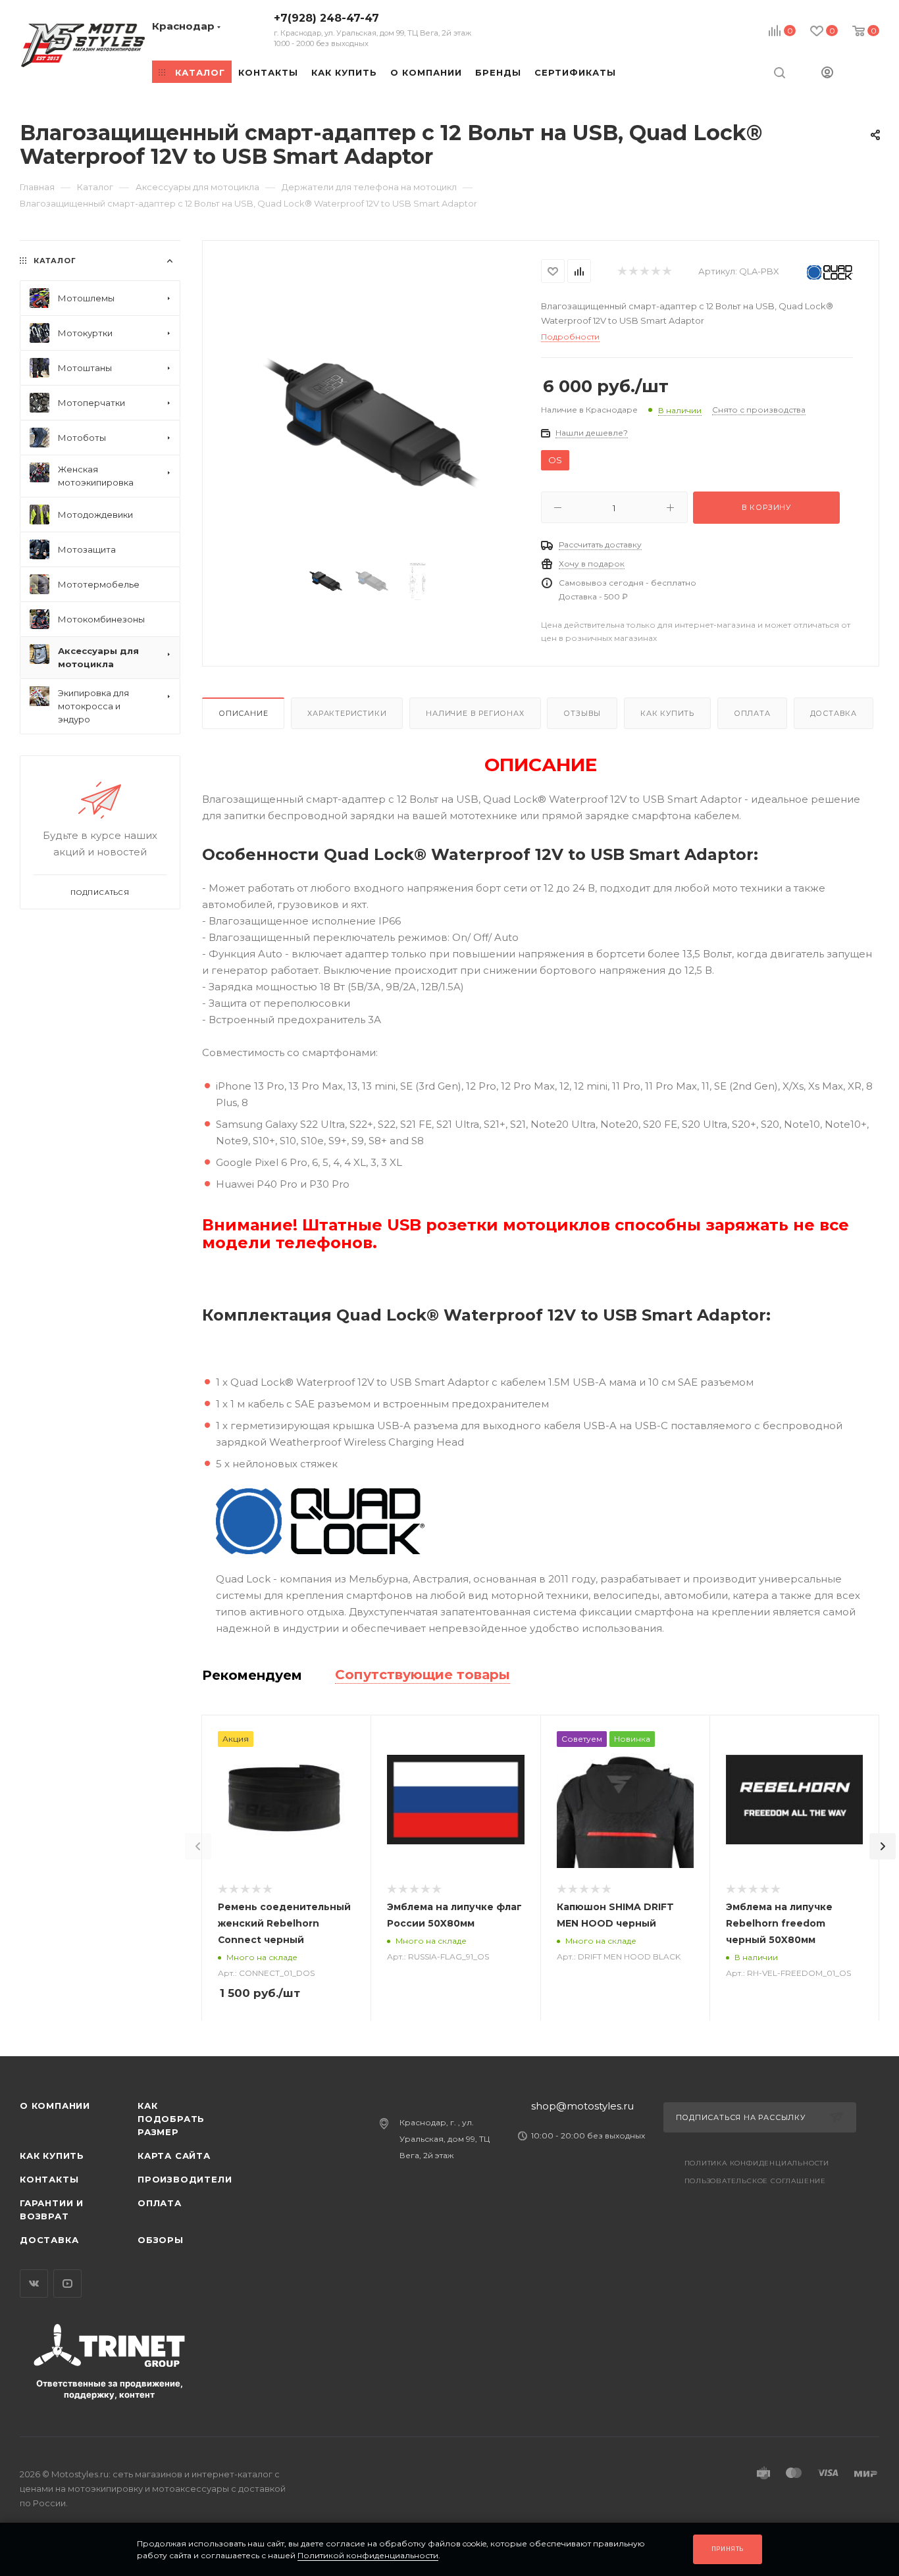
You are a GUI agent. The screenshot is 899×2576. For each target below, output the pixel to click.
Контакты (49, 2179)
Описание (243, 713)
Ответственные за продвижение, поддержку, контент (110, 2389)
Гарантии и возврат (52, 2210)
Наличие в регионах (475, 713)
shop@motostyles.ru (582, 2106)
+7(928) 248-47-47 (372, 30)
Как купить (667, 713)
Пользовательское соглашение (756, 2181)
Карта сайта (174, 2156)
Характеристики (347, 713)
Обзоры (161, 2240)
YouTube (67, 2284)
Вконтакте (34, 2284)
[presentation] (198, 1846)
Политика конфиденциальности (757, 2163)
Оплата (752, 713)
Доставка (834, 713)
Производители (185, 2179)
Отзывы (582, 713)
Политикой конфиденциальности (368, 2555)
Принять (728, 2549)
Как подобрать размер (171, 2119)
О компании (55, 2106)
